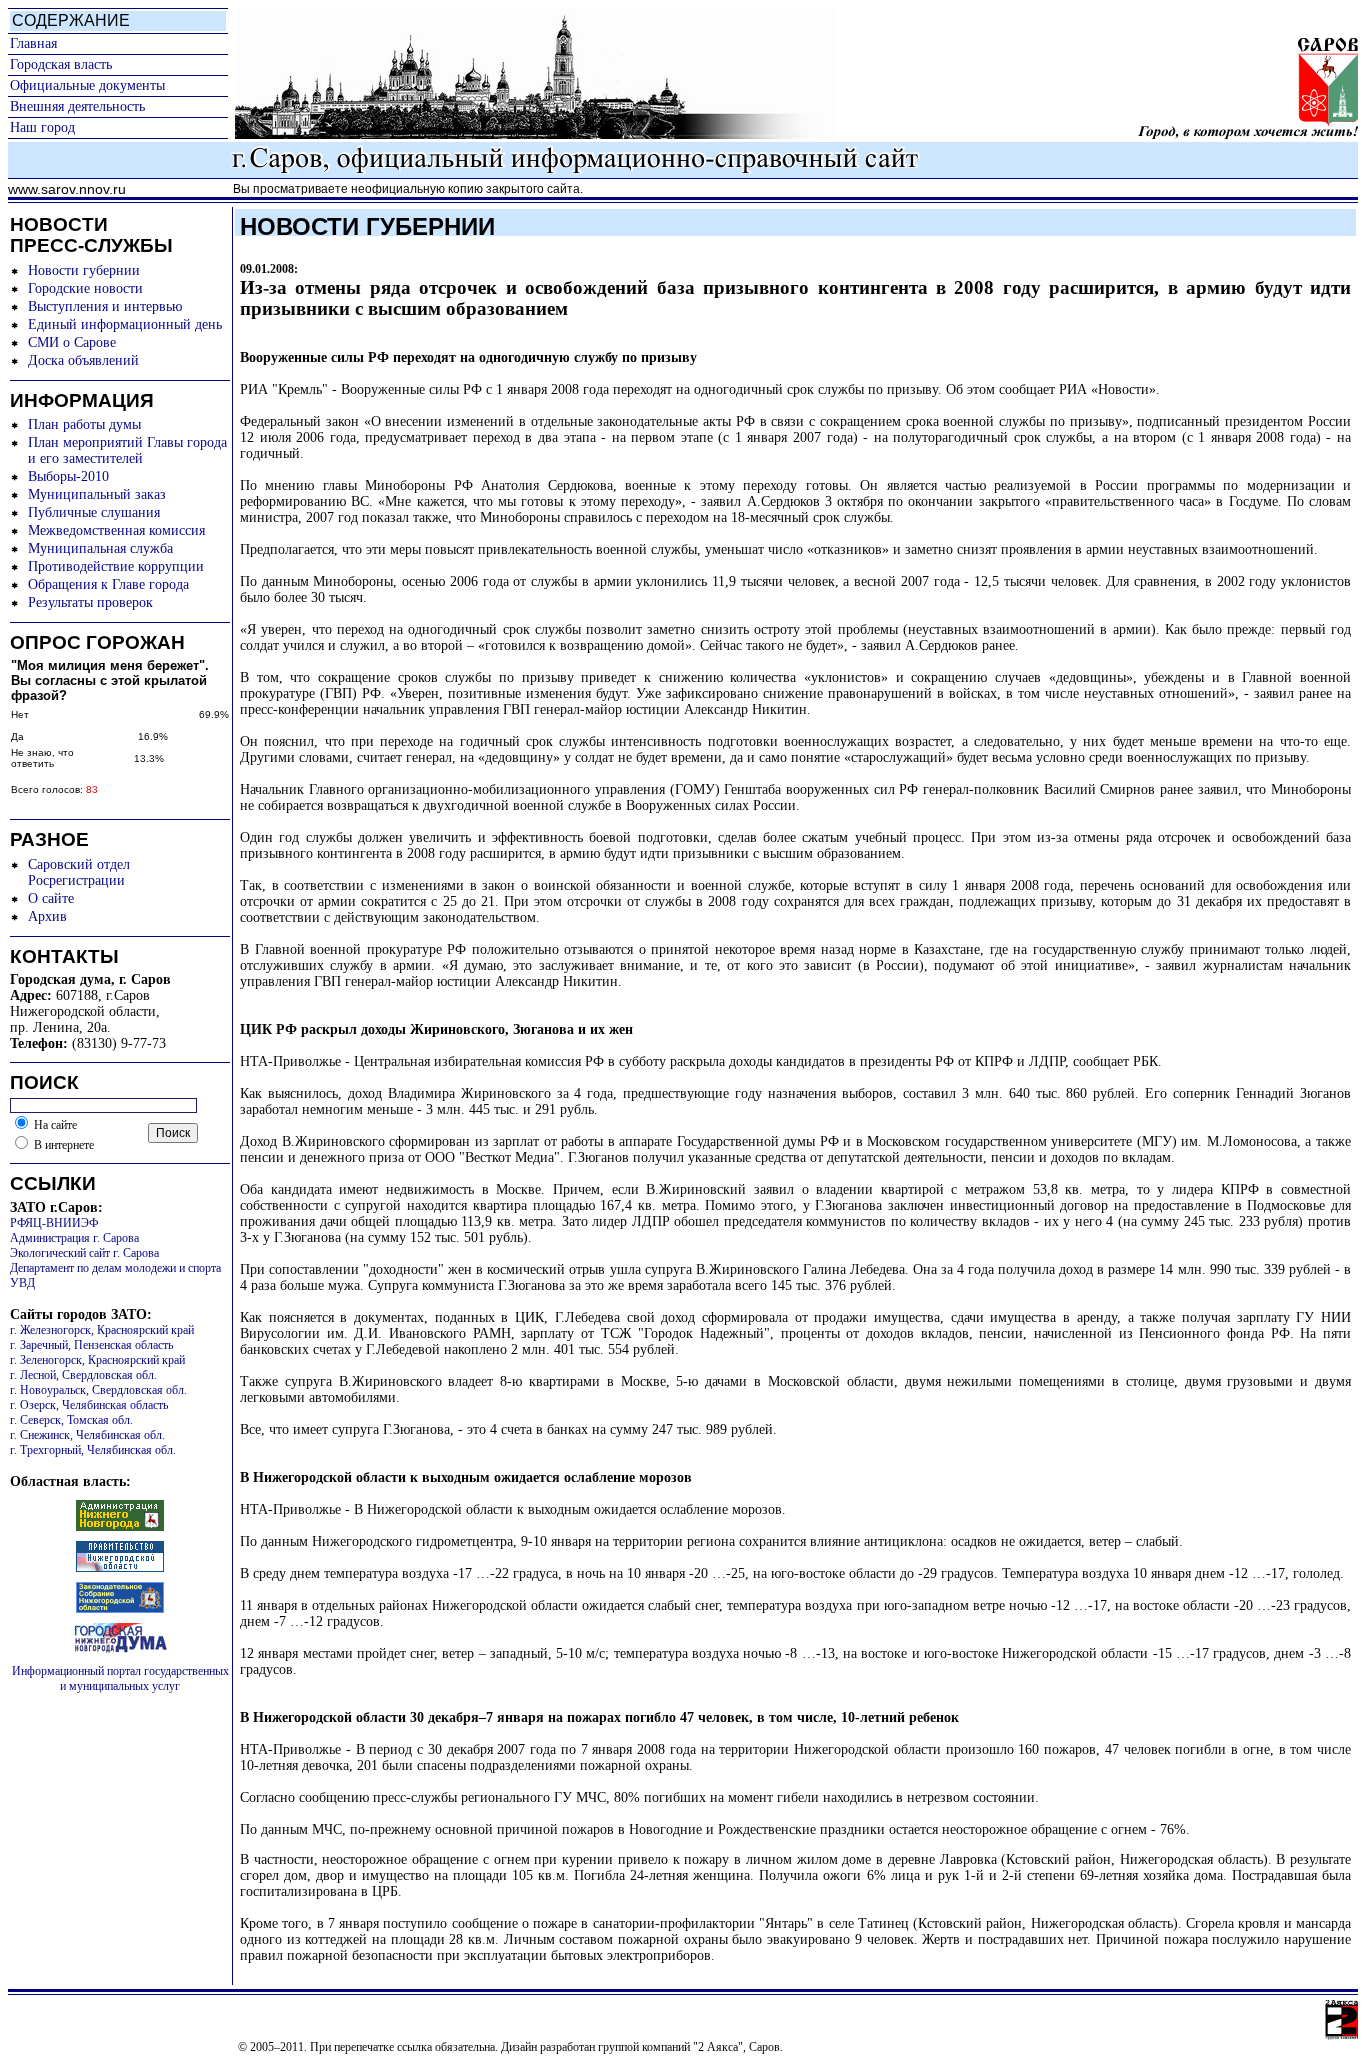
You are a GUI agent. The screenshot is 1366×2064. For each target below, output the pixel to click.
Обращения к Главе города (108, 584)
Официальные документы (87, 85)
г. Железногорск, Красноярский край (102, 1330)
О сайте (51, 898)
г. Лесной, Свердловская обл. (83, 1375)
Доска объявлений (83, 360)
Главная (33, 43)
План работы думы (84, 424)
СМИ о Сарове (72, 342)
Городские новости (85, 288)
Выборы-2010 (68, 476)
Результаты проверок (90, 602)
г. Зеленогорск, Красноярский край (97, 1360)
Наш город (42, 127)
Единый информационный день (125, 324)
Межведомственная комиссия (116, 530)
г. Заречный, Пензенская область (91, 1345)
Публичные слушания (94, 512)
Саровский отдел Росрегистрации (79, 872)
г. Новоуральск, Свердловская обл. (98, 1390)
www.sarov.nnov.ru (67, 189)
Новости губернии (84, 270)
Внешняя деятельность (77, 106)
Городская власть (61, 64)
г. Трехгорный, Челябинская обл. (93, 1450)
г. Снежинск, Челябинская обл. (87, 1435)
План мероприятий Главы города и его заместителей (127, 450)
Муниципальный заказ (97, 494)
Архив (47, 916)
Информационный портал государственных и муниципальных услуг (120, 1678)
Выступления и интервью (105, 306)
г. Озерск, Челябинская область (89, 1405)
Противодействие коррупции (116, 566)
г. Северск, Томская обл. (71, 1420)
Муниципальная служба (100, 548)
